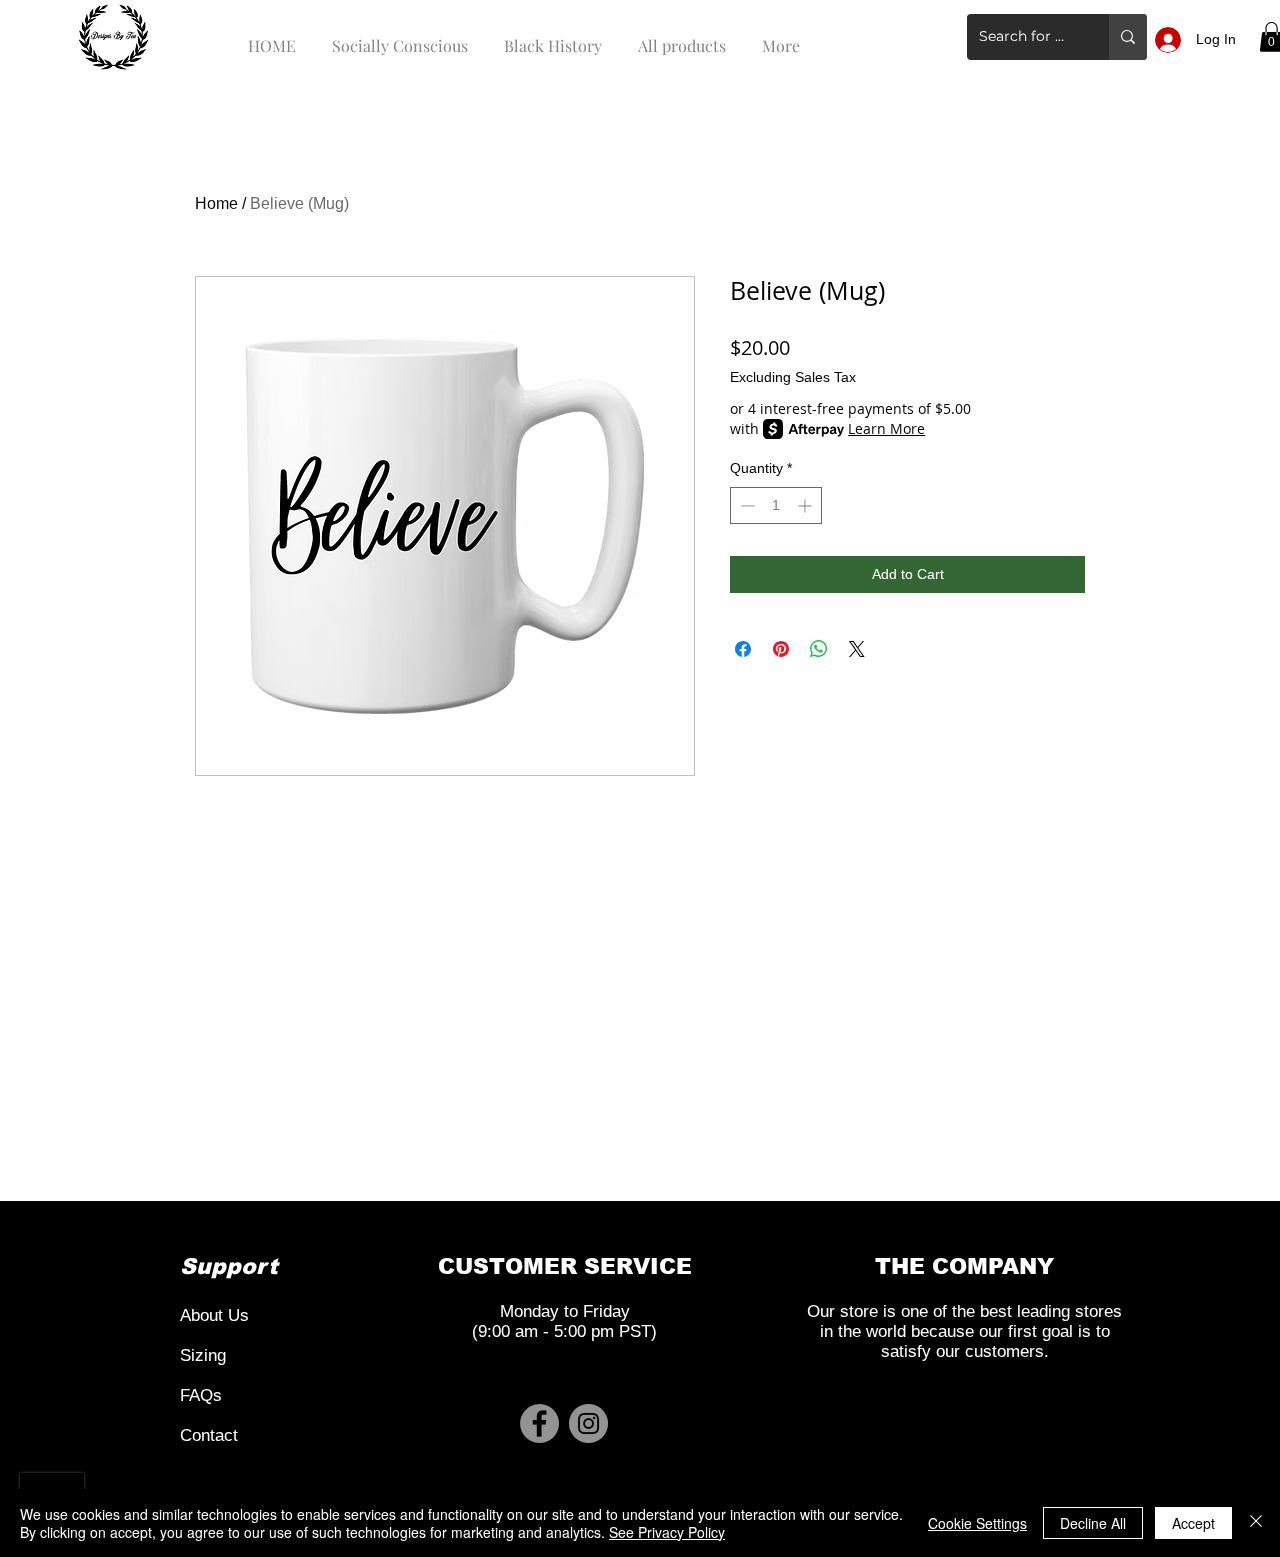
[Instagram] (588, 1423)
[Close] (1256, 1523)
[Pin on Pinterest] (781, 649)
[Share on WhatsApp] (819, 649)
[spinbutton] (776, 505)
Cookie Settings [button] (977, 1523)
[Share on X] (857, 649)
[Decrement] (745, 505)
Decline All (1093, 1523)
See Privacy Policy (667, 1532)
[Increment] (806, 505)
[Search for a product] (1128, 37)
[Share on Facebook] (743, 649)
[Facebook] (539, 1423)
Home (216, 203)
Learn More (886, 428)
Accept (1193, 1523)
